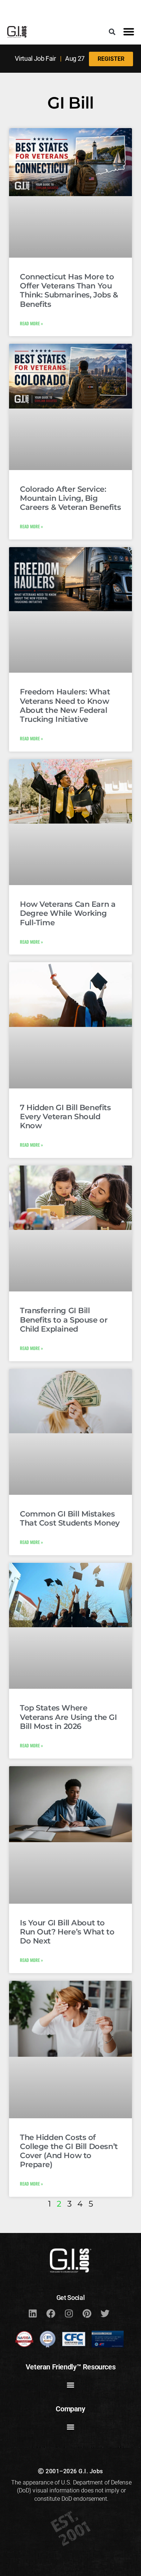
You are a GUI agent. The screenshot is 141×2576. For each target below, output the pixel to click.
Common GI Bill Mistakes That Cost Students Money (70, 1518)
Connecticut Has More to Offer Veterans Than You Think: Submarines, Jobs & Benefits (69, 290)
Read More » (31, 323)
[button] (112, 32)
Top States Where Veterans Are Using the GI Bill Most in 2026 (69, 1717)
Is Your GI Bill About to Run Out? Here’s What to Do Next (67, 1932)
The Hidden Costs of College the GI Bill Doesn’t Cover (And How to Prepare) (69, 2151)
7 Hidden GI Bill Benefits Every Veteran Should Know (65, 1116)
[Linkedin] (33, 2314)
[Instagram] (69, 2314)
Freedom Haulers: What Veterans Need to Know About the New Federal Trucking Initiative (65, 705)
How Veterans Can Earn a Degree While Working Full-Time (68, 913)
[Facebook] (51, 2314)
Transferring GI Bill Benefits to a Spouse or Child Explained (64, 1319)
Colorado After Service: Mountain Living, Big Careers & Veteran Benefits (70, 498)
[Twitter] (105, 2314)
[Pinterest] (87, 2314)
